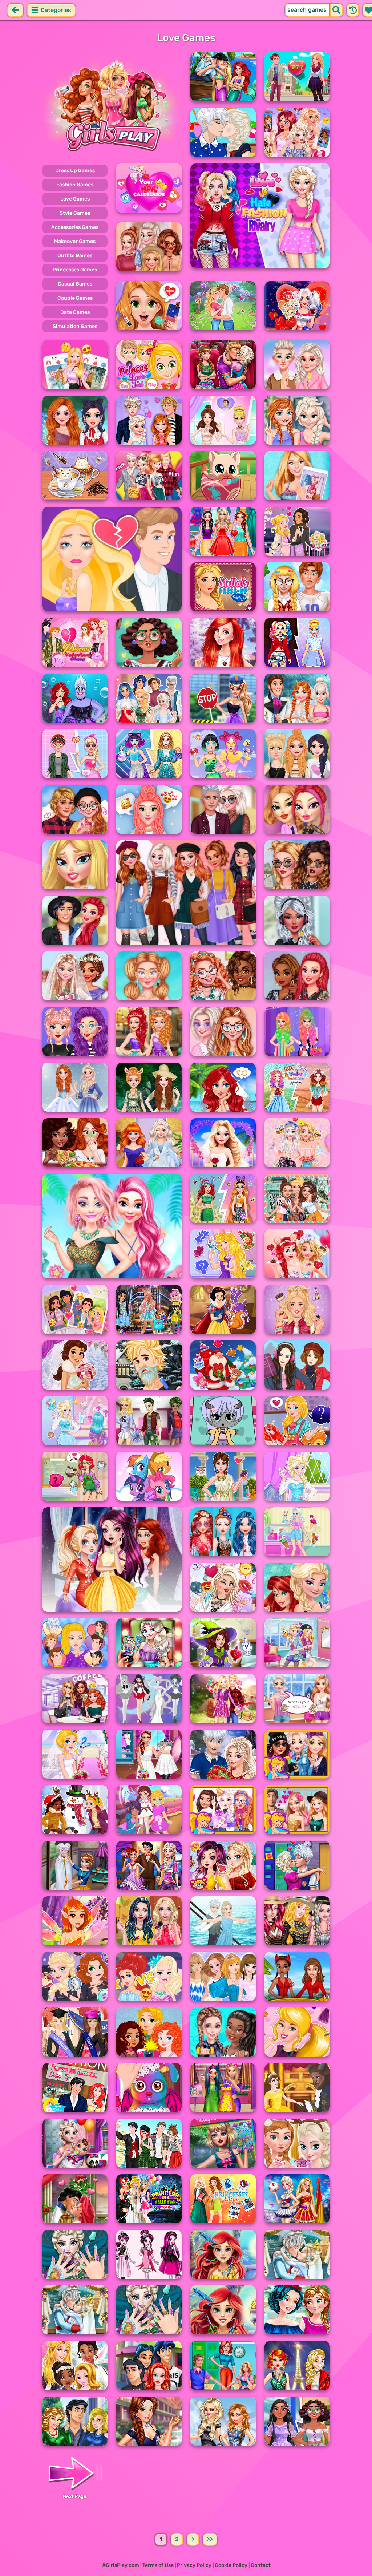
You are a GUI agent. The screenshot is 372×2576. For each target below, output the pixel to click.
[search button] (336, 10)
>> (210, 2539)
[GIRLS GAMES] (112, 105)
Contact (261, 2565)
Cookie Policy (231, 2565)
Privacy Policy (194, 2565)
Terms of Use (158, 2565)
